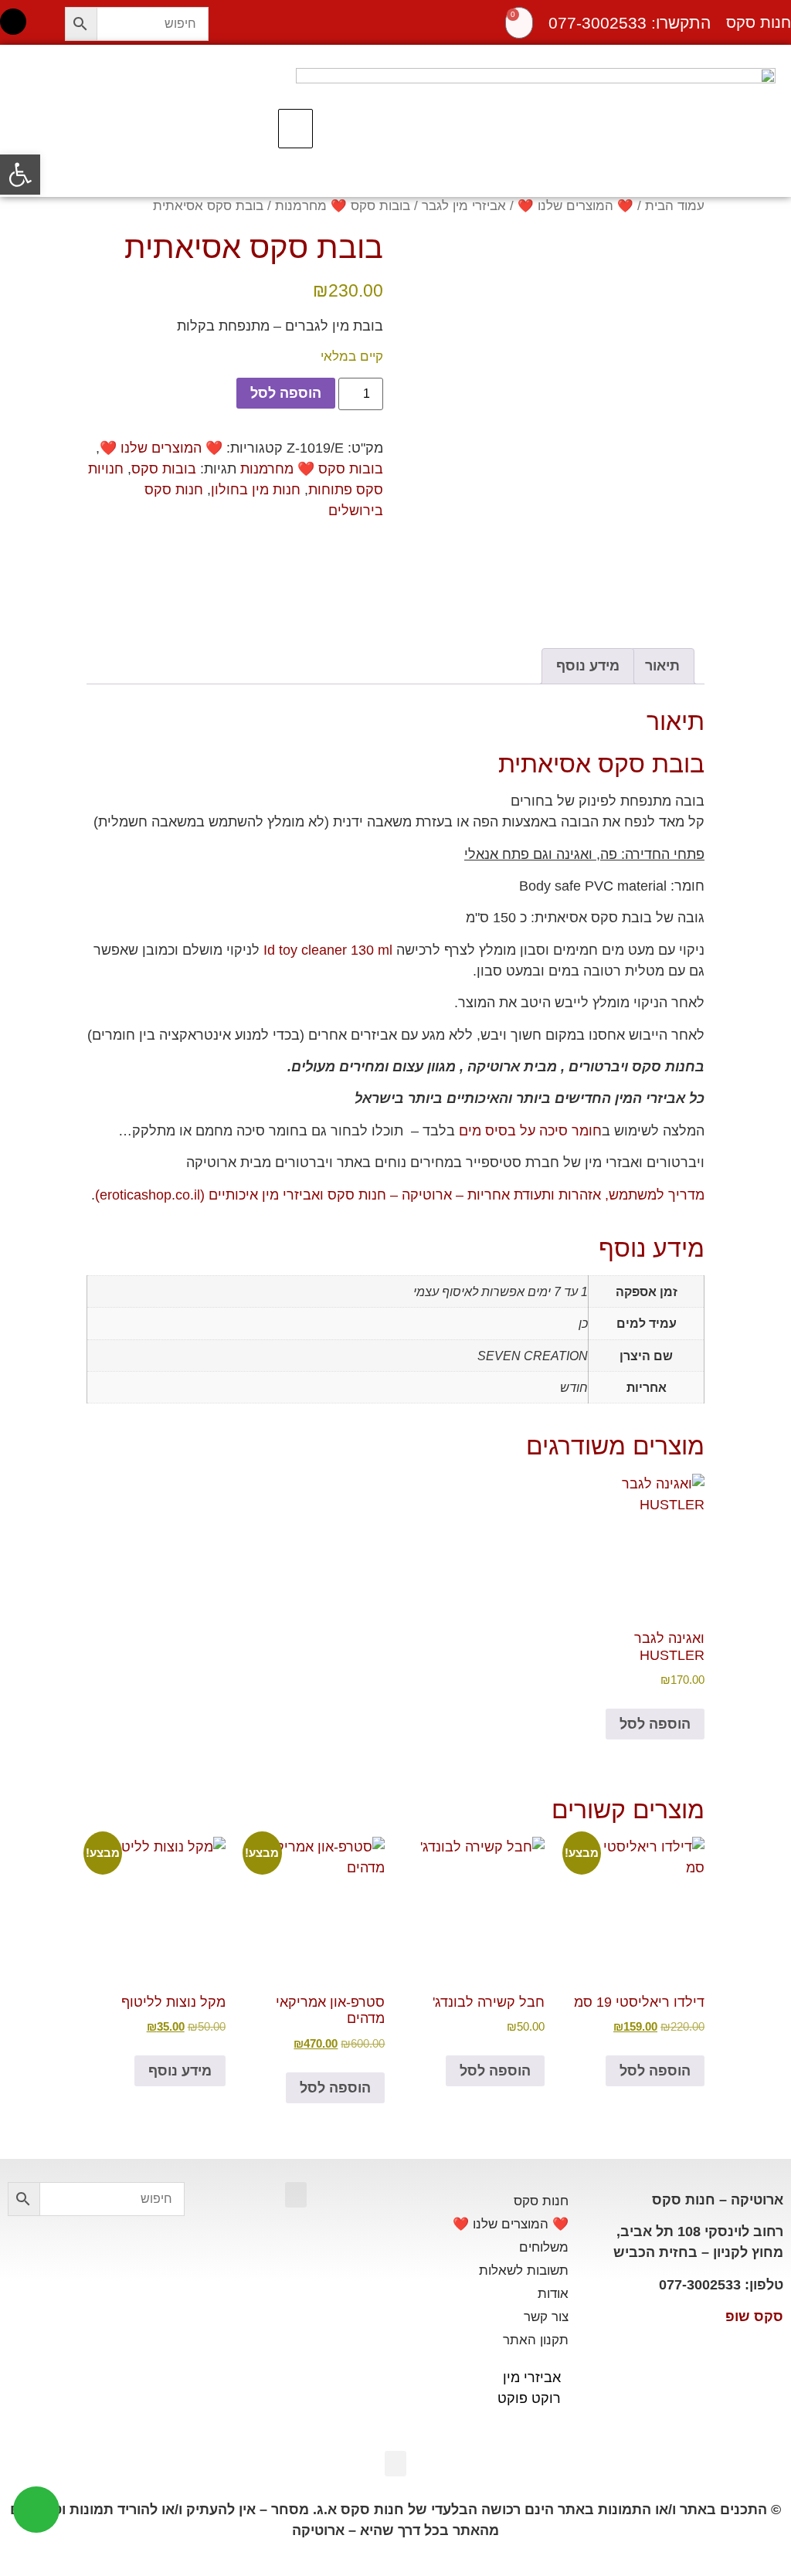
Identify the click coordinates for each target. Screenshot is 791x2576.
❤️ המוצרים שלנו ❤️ (575, 206)
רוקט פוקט (529, 2398)
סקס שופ (754, 2316)
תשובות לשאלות (524, 2271)
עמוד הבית (675, 206)
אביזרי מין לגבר (464, 206)
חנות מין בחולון (256, 490)
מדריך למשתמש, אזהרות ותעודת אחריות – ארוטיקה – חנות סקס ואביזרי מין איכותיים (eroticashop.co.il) (400, 1195)
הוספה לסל (286, 393)
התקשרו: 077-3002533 (630, 23)
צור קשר (546, 2317)
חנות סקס (541, 2201)
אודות (553, 2294)
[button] (295, 129)
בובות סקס (164, 469)
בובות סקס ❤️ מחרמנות (343, 206)
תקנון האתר (536, 2340)
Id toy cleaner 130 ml (328, 950)
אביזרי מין (532, 2377)
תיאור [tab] (662, 666)
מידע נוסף (180, 2071)
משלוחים (544, 2247)
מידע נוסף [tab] (588, 666)
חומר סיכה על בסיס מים (530, 1131)
